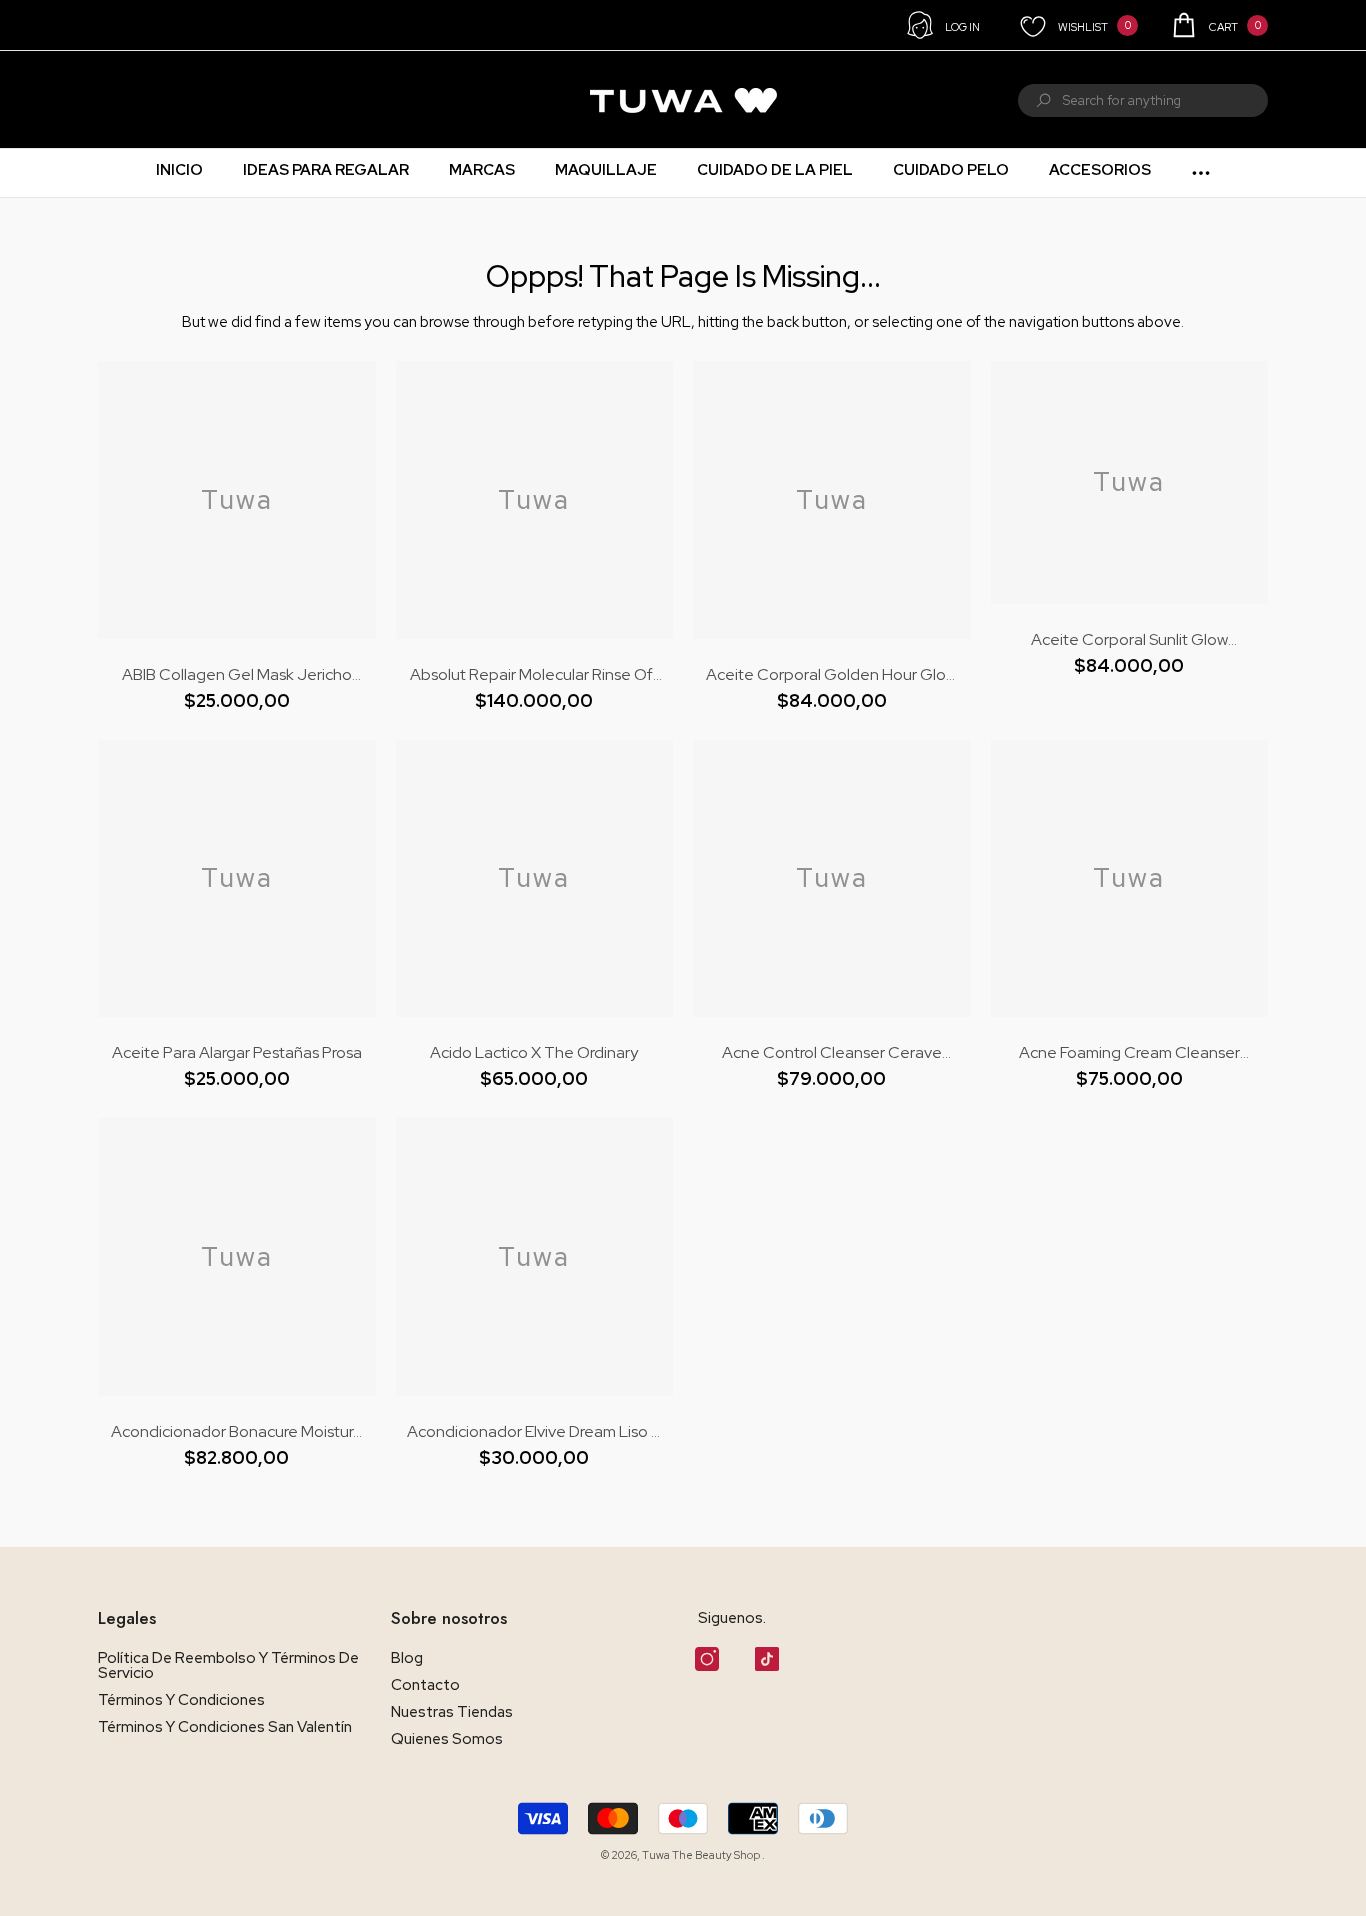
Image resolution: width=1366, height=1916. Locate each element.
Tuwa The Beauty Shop (702, 1855)
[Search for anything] (1143, 100)
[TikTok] (767, 1659)
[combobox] (1165, 100)
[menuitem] (124, 100)
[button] (1218, 25)
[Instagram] (707, 1659)
